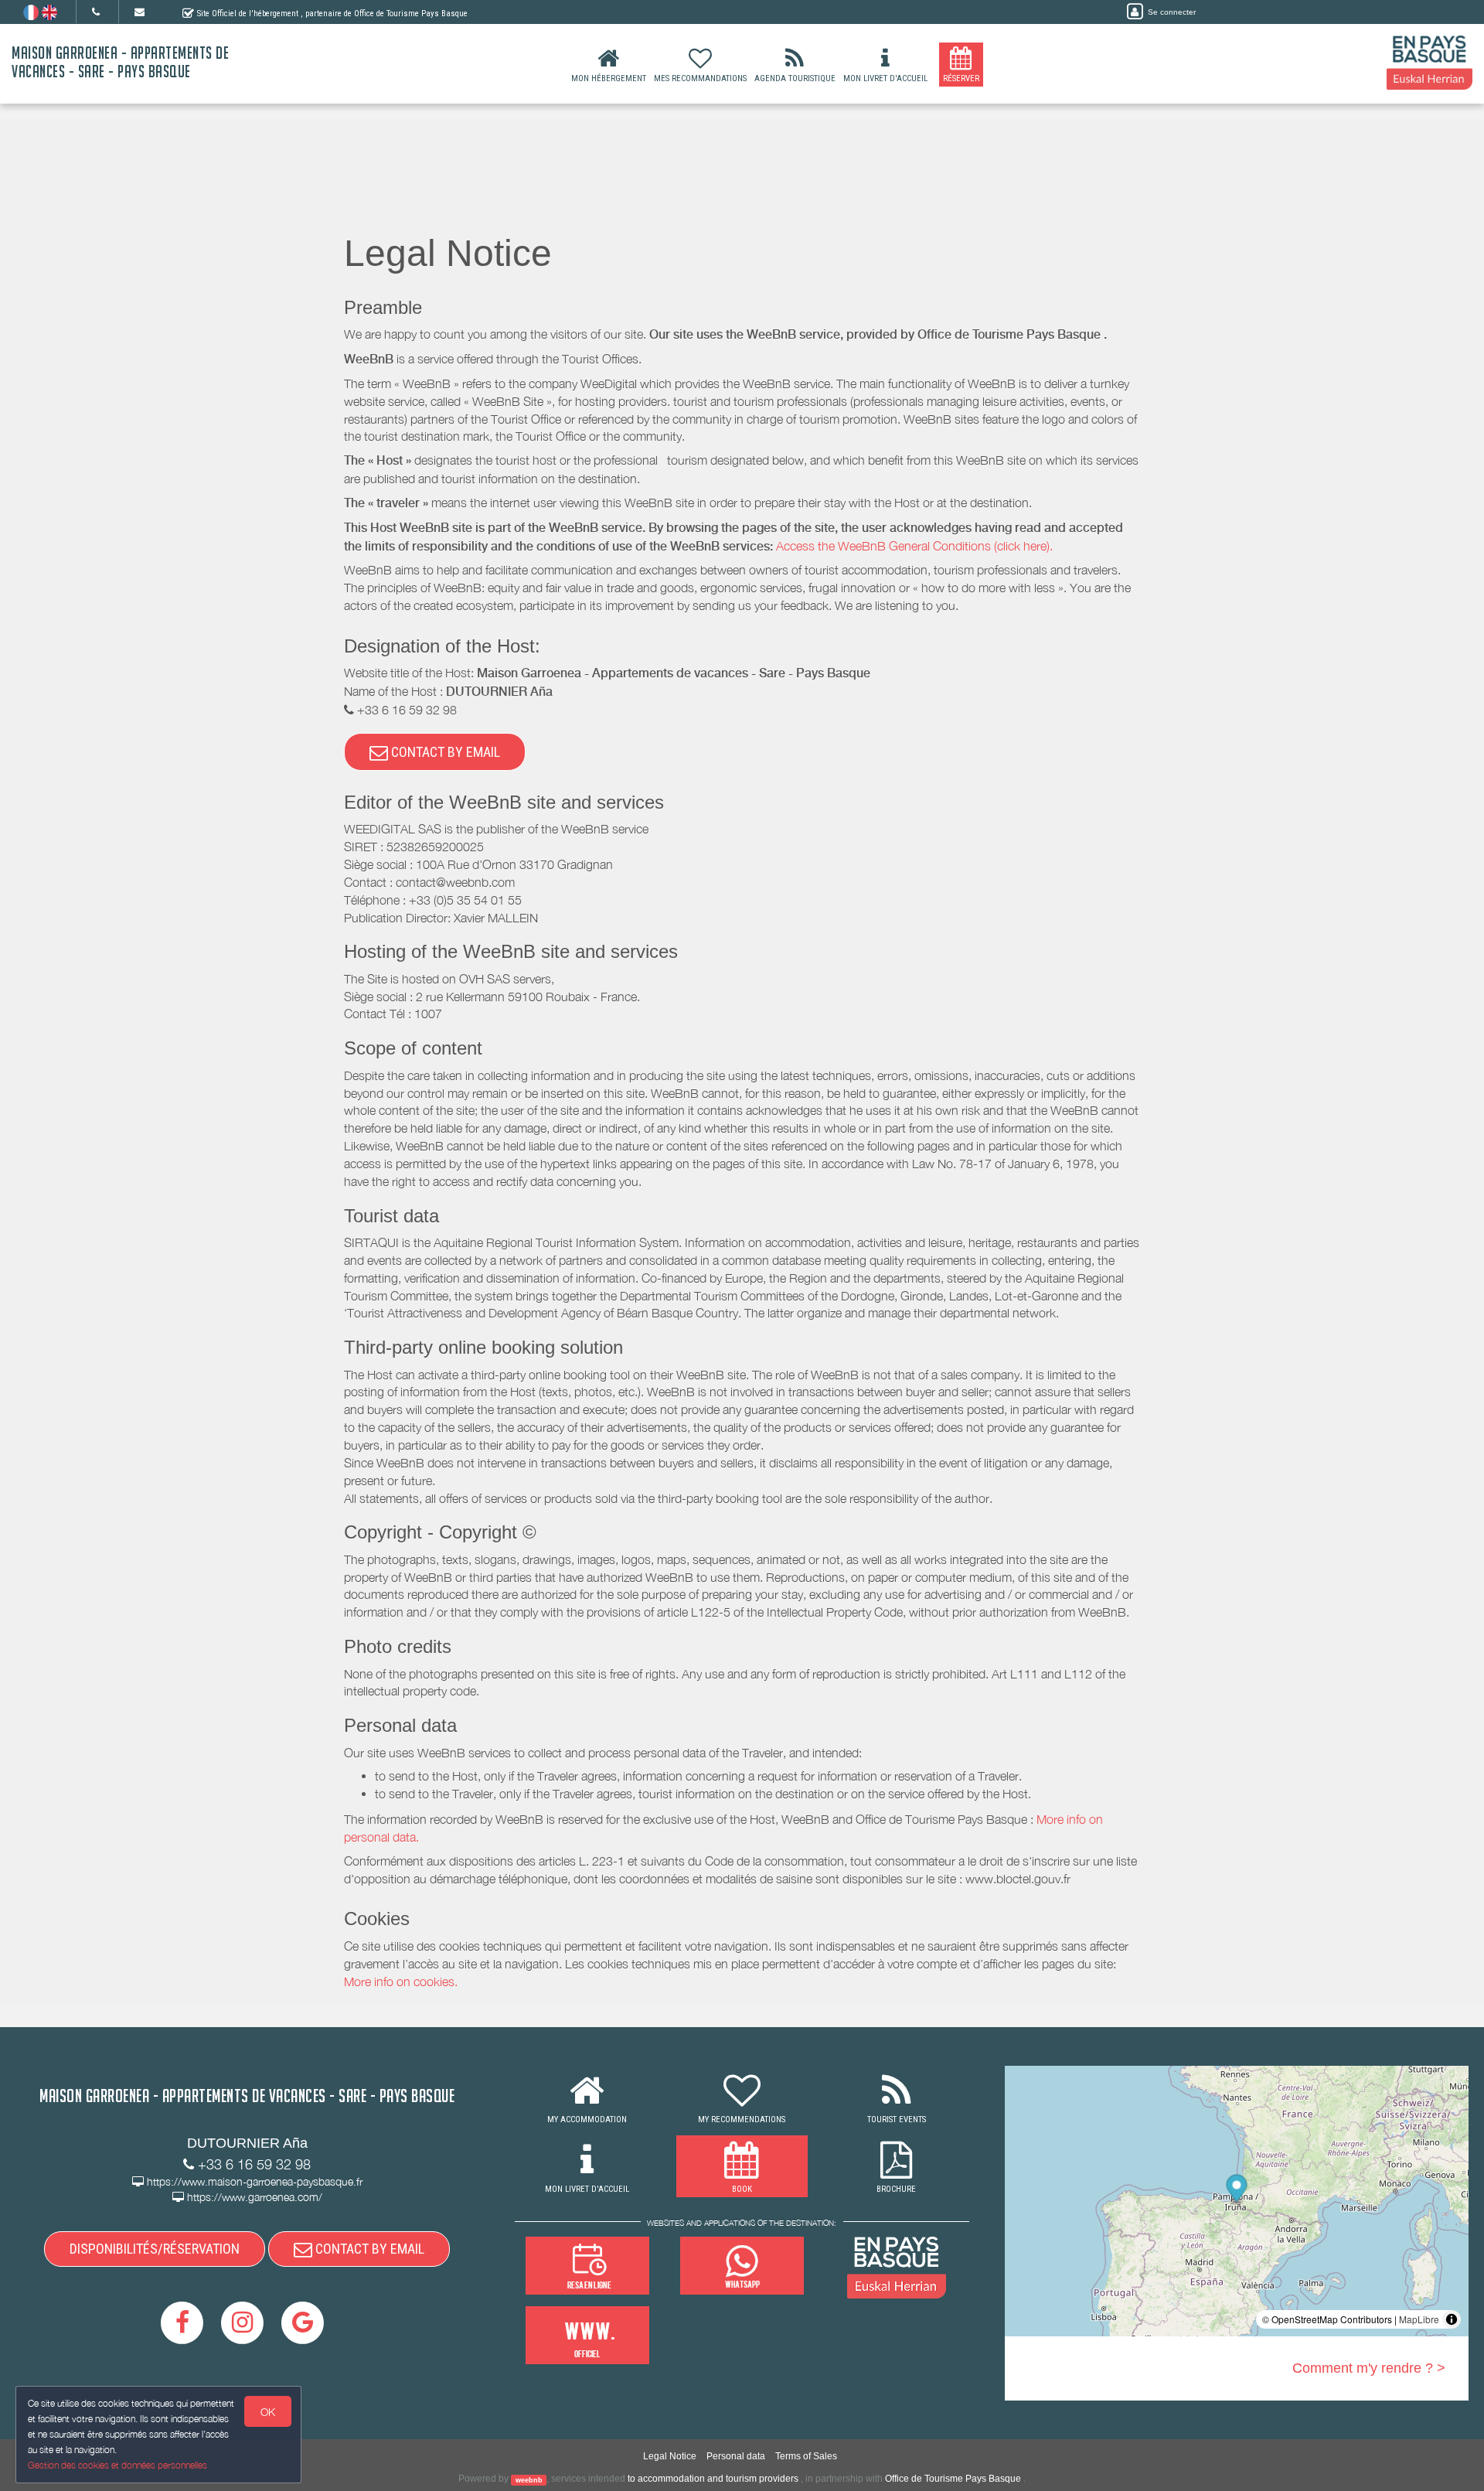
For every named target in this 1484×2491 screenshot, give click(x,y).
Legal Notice (670, 2456)
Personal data (736, 2456)
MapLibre (1419, 2319)
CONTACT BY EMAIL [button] (444, 752)
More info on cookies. (401, 1982)
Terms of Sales (806, 2456)
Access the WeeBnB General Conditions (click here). (914, 546)
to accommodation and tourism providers (713, 2479)
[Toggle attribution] (1452, 2319)
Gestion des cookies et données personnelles (117, 2465)
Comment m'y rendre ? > (1369, 2368)
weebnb (529, 2479)
